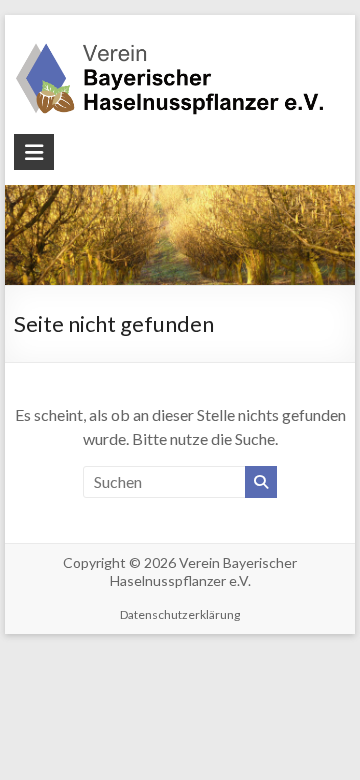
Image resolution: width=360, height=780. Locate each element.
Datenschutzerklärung (180, 614)
